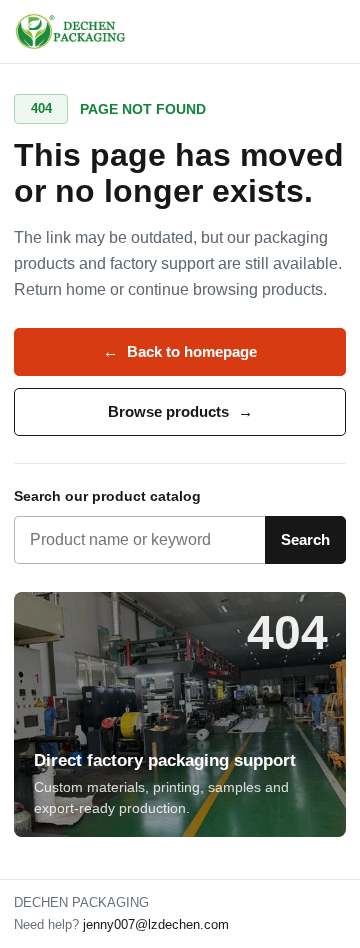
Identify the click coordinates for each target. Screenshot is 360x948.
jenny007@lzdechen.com (156, 924)
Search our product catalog (107, 496)
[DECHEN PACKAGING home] (71, 32)
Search (305, 539)
